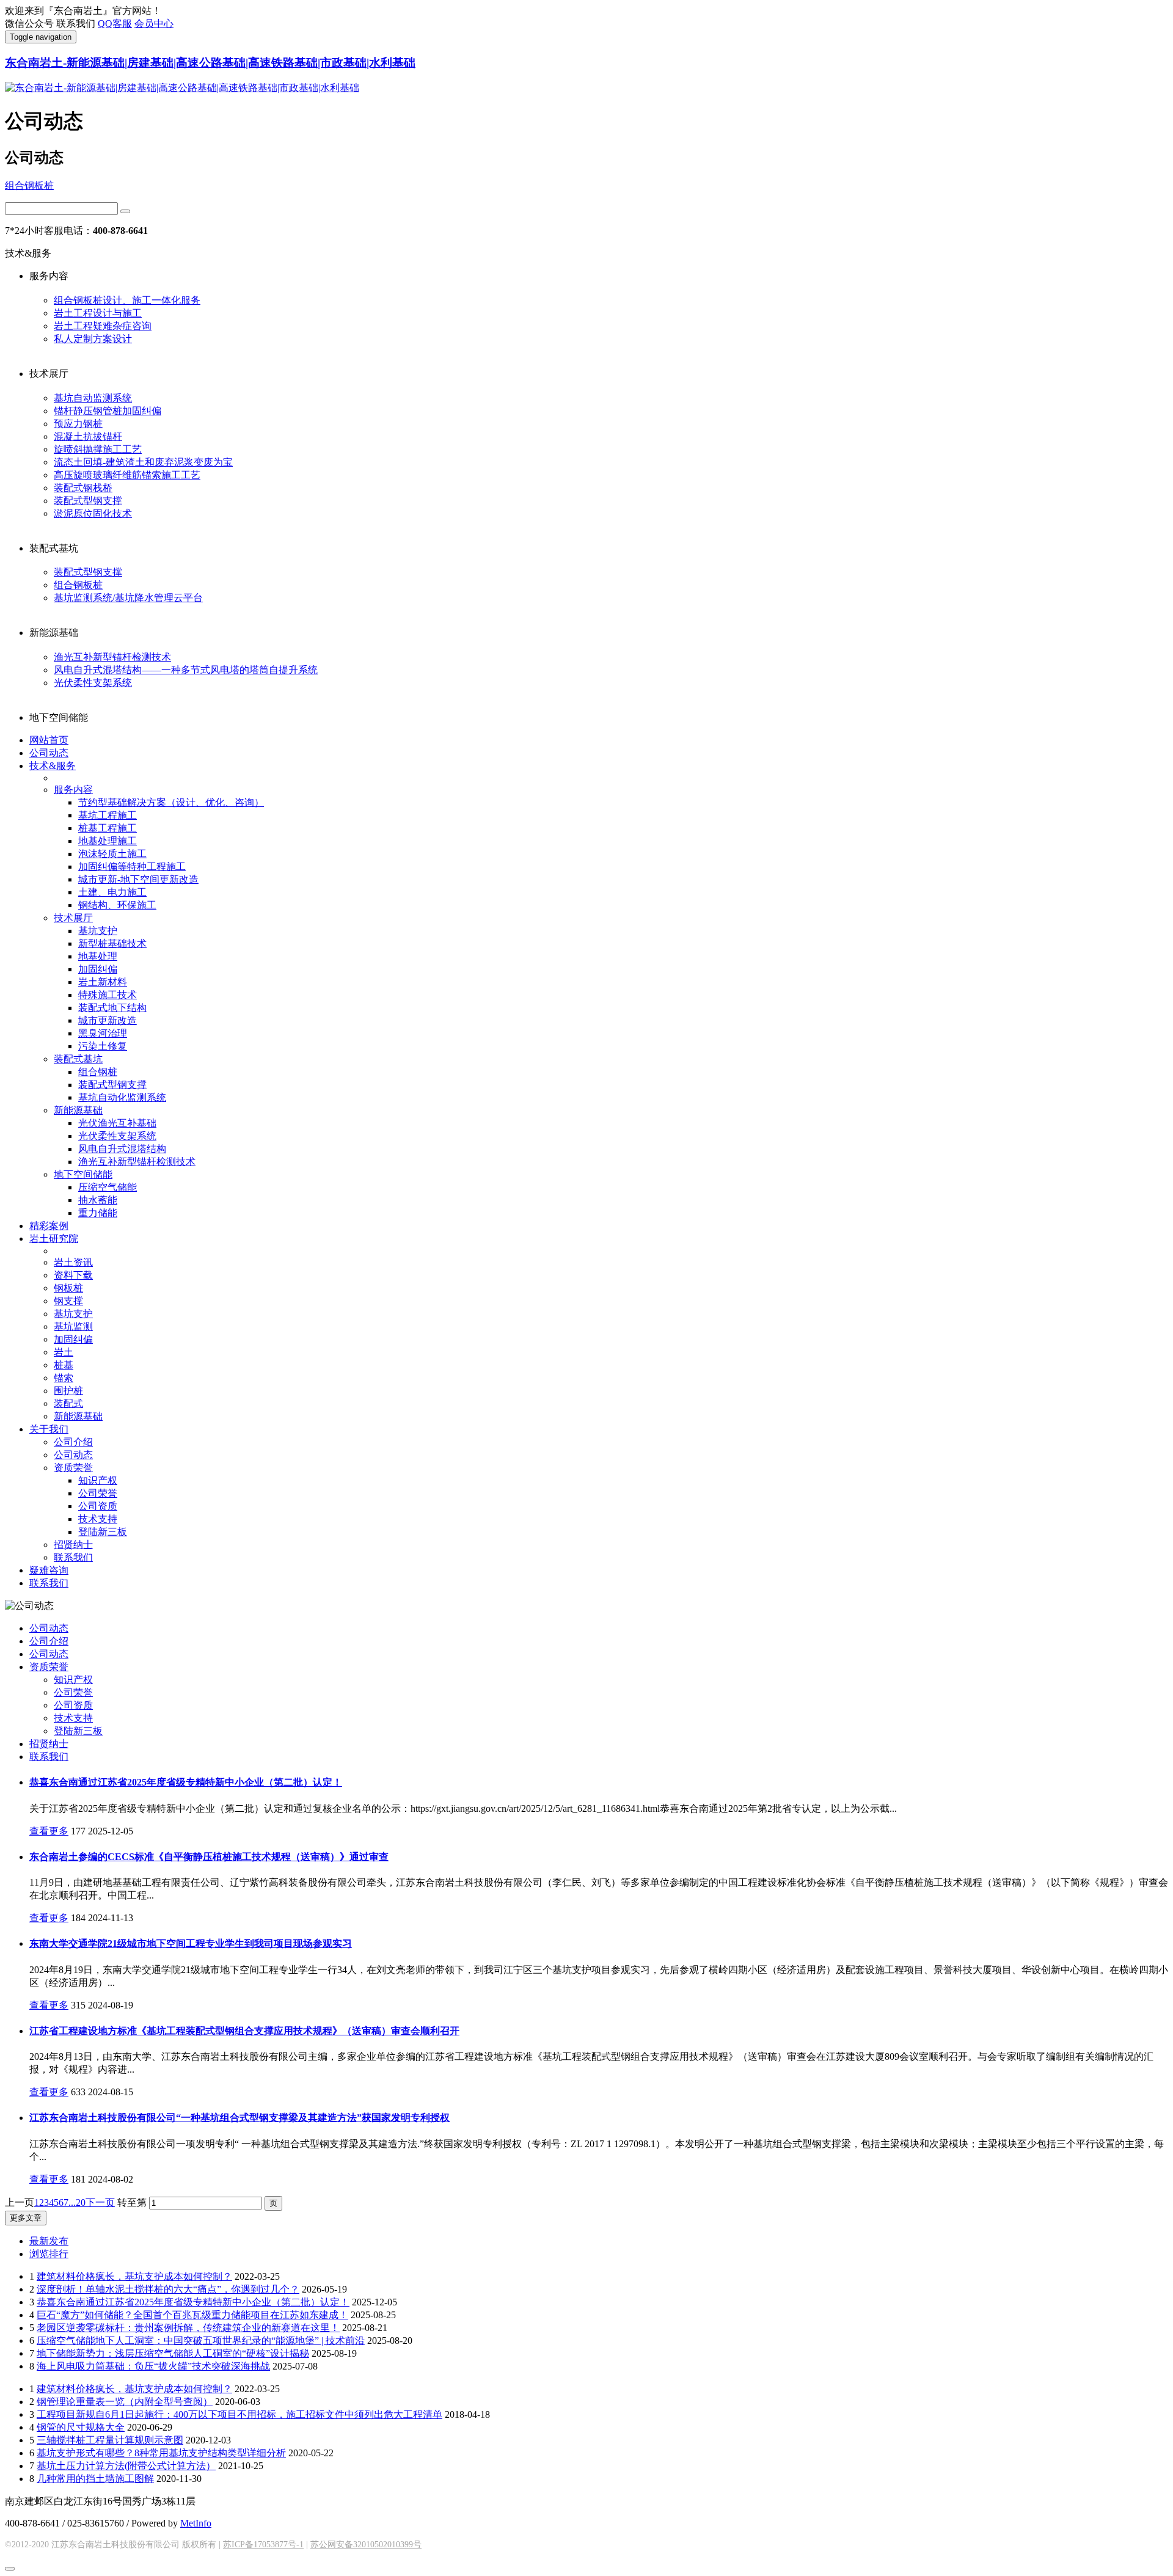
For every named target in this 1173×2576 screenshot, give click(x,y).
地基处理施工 (108, 841)
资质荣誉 (73, 1468)
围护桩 (68, 1391)
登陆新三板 (103, 1532)
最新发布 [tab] (49, 2241)
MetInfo (196, 2523)
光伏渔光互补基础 (117, 1123)
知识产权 (98, 1480)
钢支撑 (68, 1301)
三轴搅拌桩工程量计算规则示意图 (110, 2440)
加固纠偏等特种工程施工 (132, 867)
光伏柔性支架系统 (93, 683)
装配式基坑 (78, 1059)
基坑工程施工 (108, 815)
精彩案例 (49, 1226)
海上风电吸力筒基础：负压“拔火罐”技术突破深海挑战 (153, 2366)
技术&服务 (53, 766)
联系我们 (73, 1557)
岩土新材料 (103, 982)
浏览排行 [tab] (49, 2254)
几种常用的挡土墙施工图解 (95, 2479)
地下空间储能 (83, 1174)
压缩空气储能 (108, 1187)
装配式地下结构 (112, 1008)
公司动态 (49, 753)
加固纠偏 (98, 969)
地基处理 (98, 956)
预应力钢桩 (78, 424)
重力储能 (98, 1213)
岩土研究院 (54, 1239)
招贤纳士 (73, 1545)
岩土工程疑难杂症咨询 (103, 326)
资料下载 (73, 1275)
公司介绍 (73, 1442)
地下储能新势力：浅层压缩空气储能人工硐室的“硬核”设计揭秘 (173, 2353)
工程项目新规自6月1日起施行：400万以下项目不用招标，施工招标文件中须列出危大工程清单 (239, 2414)
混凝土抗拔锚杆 (88, 436)
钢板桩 (68, 1288)
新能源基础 (78, 1110)
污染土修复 (103, 1046)
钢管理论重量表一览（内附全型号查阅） (125, 2402)
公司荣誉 (98, 1493)
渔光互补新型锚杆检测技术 (112, 657)
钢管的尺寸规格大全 (81, 2427)
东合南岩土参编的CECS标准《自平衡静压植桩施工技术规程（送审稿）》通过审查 (209, 1857)
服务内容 (73, 790)
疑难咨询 (49, 1570)
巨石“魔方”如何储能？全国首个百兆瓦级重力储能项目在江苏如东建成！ (192, 2315)
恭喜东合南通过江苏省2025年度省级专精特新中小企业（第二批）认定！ (186, 1782)
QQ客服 (115, 24)
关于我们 (49, 1429)
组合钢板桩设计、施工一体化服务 (127, 300)
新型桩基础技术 (112, 943)
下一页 (100, 2202)
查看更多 (49, 1831)
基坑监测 (73, 1326)
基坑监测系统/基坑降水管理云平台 (128, 598)
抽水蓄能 (98, 1200)
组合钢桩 (98, 1072)
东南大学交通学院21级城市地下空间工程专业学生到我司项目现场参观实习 (191, 1943)
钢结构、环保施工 (117, 905)
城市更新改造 (108, 1020)
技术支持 (98, 1519)
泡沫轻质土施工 (112, 854)
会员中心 (154, 24)
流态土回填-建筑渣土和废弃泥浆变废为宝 (143, 462)
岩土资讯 (73, 1262)
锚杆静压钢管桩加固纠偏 (108, 411)
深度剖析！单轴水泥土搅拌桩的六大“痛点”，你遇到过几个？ (168, 2289)
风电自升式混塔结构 (122, 1149)
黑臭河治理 (103, 1033)
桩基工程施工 (108, 828)
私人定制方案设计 (93, 339)
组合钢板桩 (29, 185)
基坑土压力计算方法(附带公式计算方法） (126, 2466)
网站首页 (49, 740)
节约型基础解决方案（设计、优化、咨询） (171, 802)
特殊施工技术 (108, 995)
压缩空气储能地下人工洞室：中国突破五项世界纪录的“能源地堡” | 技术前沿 (201, 2341)
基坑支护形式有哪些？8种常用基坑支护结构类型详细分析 (161, 2453)
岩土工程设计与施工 (98, 313)
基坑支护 (98, 931)
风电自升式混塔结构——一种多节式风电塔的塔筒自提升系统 (186, 670)
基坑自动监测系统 (93, 398)
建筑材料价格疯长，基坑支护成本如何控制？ (134, 2276)
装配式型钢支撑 (88, 501)
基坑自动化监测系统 (122, 1097)
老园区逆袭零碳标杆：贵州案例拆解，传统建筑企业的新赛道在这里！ (188, 2328)
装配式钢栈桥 (83, 488)
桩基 (64, 1365)
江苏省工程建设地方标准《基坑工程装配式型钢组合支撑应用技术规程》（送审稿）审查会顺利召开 (244, 2031)
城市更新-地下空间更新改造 (138, 879)
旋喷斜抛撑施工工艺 (98, 449)
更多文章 (26, 2218)
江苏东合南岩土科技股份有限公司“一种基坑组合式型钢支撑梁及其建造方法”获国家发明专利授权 (239, 2118)
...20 (77, 2202)
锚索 (64, 1378)
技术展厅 (73, 918)
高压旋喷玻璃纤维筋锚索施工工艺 (127, 475)
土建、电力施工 (112, 892)
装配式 (68, 1403)
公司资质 (98, 1506)
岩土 (64, 1352)
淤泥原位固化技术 (93, 513)
